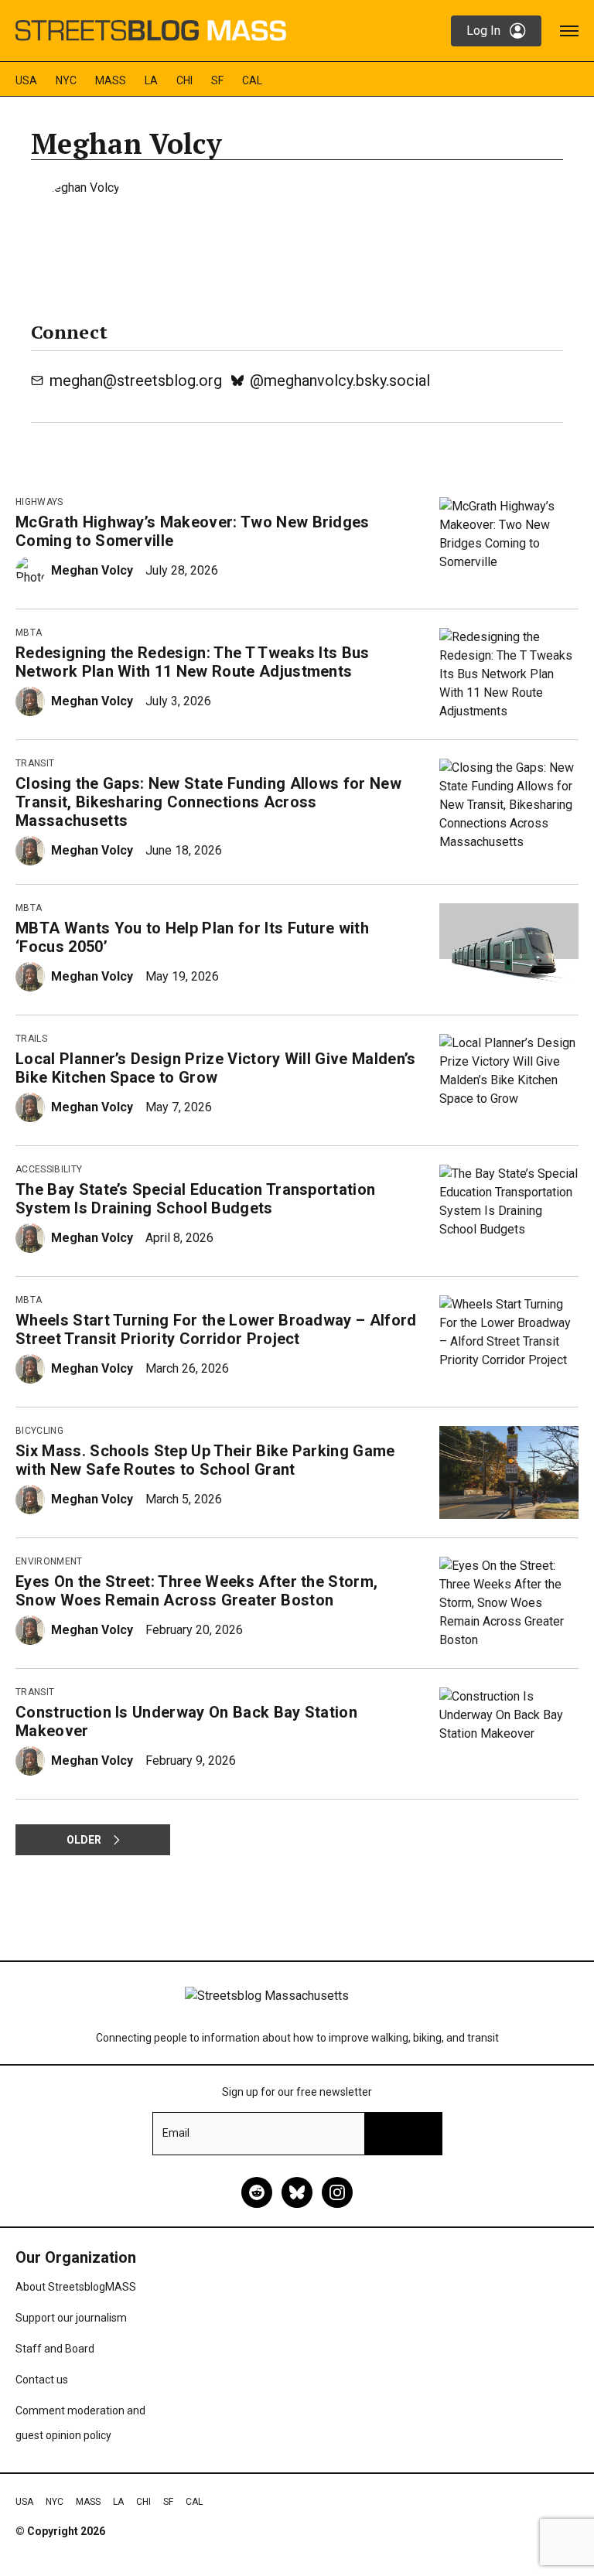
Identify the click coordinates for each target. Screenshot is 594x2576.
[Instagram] (337, 2192)
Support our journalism (71, 2318)
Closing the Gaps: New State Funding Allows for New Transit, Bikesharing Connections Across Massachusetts (208, 802)
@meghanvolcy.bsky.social (340, 380)
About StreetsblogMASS (76, 2287)
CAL (252, 80)
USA (26, 80)
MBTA (29, 633)
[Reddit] (257, 2192)
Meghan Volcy (92, 570)
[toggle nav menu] (569, 31)
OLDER (84, 1840)
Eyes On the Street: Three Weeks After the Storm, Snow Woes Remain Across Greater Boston (196, 1591)
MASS (111, 80)
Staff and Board (55, 2349)
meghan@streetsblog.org (136, 380)
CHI (184, 80)
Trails (31, 1039)
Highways (39, 502)
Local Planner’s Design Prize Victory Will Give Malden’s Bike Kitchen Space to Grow (216, 1068)
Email (176, 2133)
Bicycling (39, 1431)
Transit (35, 763)
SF (217, 80)
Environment (49, 1561)
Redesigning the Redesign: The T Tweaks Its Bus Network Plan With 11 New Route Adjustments (193, 662)
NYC (66, 80)
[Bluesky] (297, 2192)
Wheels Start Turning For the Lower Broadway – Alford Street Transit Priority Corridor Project (216, 1329)
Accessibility (49, 1169)
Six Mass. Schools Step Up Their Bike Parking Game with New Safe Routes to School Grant (205, 1460)
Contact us (42, 2380)
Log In (483, 31)
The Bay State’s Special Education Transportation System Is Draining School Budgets (195, 1199)
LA (151, 80)
